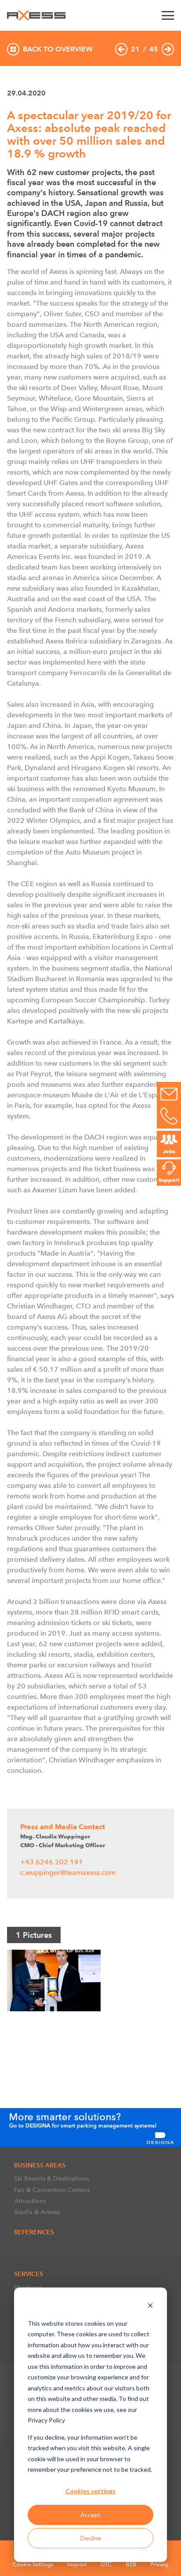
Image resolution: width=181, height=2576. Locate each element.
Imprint (77, 2564)
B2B (131, 2564)
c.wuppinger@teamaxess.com (68, 1873)
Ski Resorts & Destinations (52, 2178)
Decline (91, 2538)
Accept (90, 2515)
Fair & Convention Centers (52, 2190)
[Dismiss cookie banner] (150, 2307)
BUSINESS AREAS (40, 2165)
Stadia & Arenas (37, 2212)
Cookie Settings (33, 2564)
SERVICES (29, 2274)
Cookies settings (90, 2491)
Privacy (159, 2564)
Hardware (28, 2287)
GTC (106, 2564)
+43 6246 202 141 (52, 1862)
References (34, 2232)
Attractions (30, 2201)
